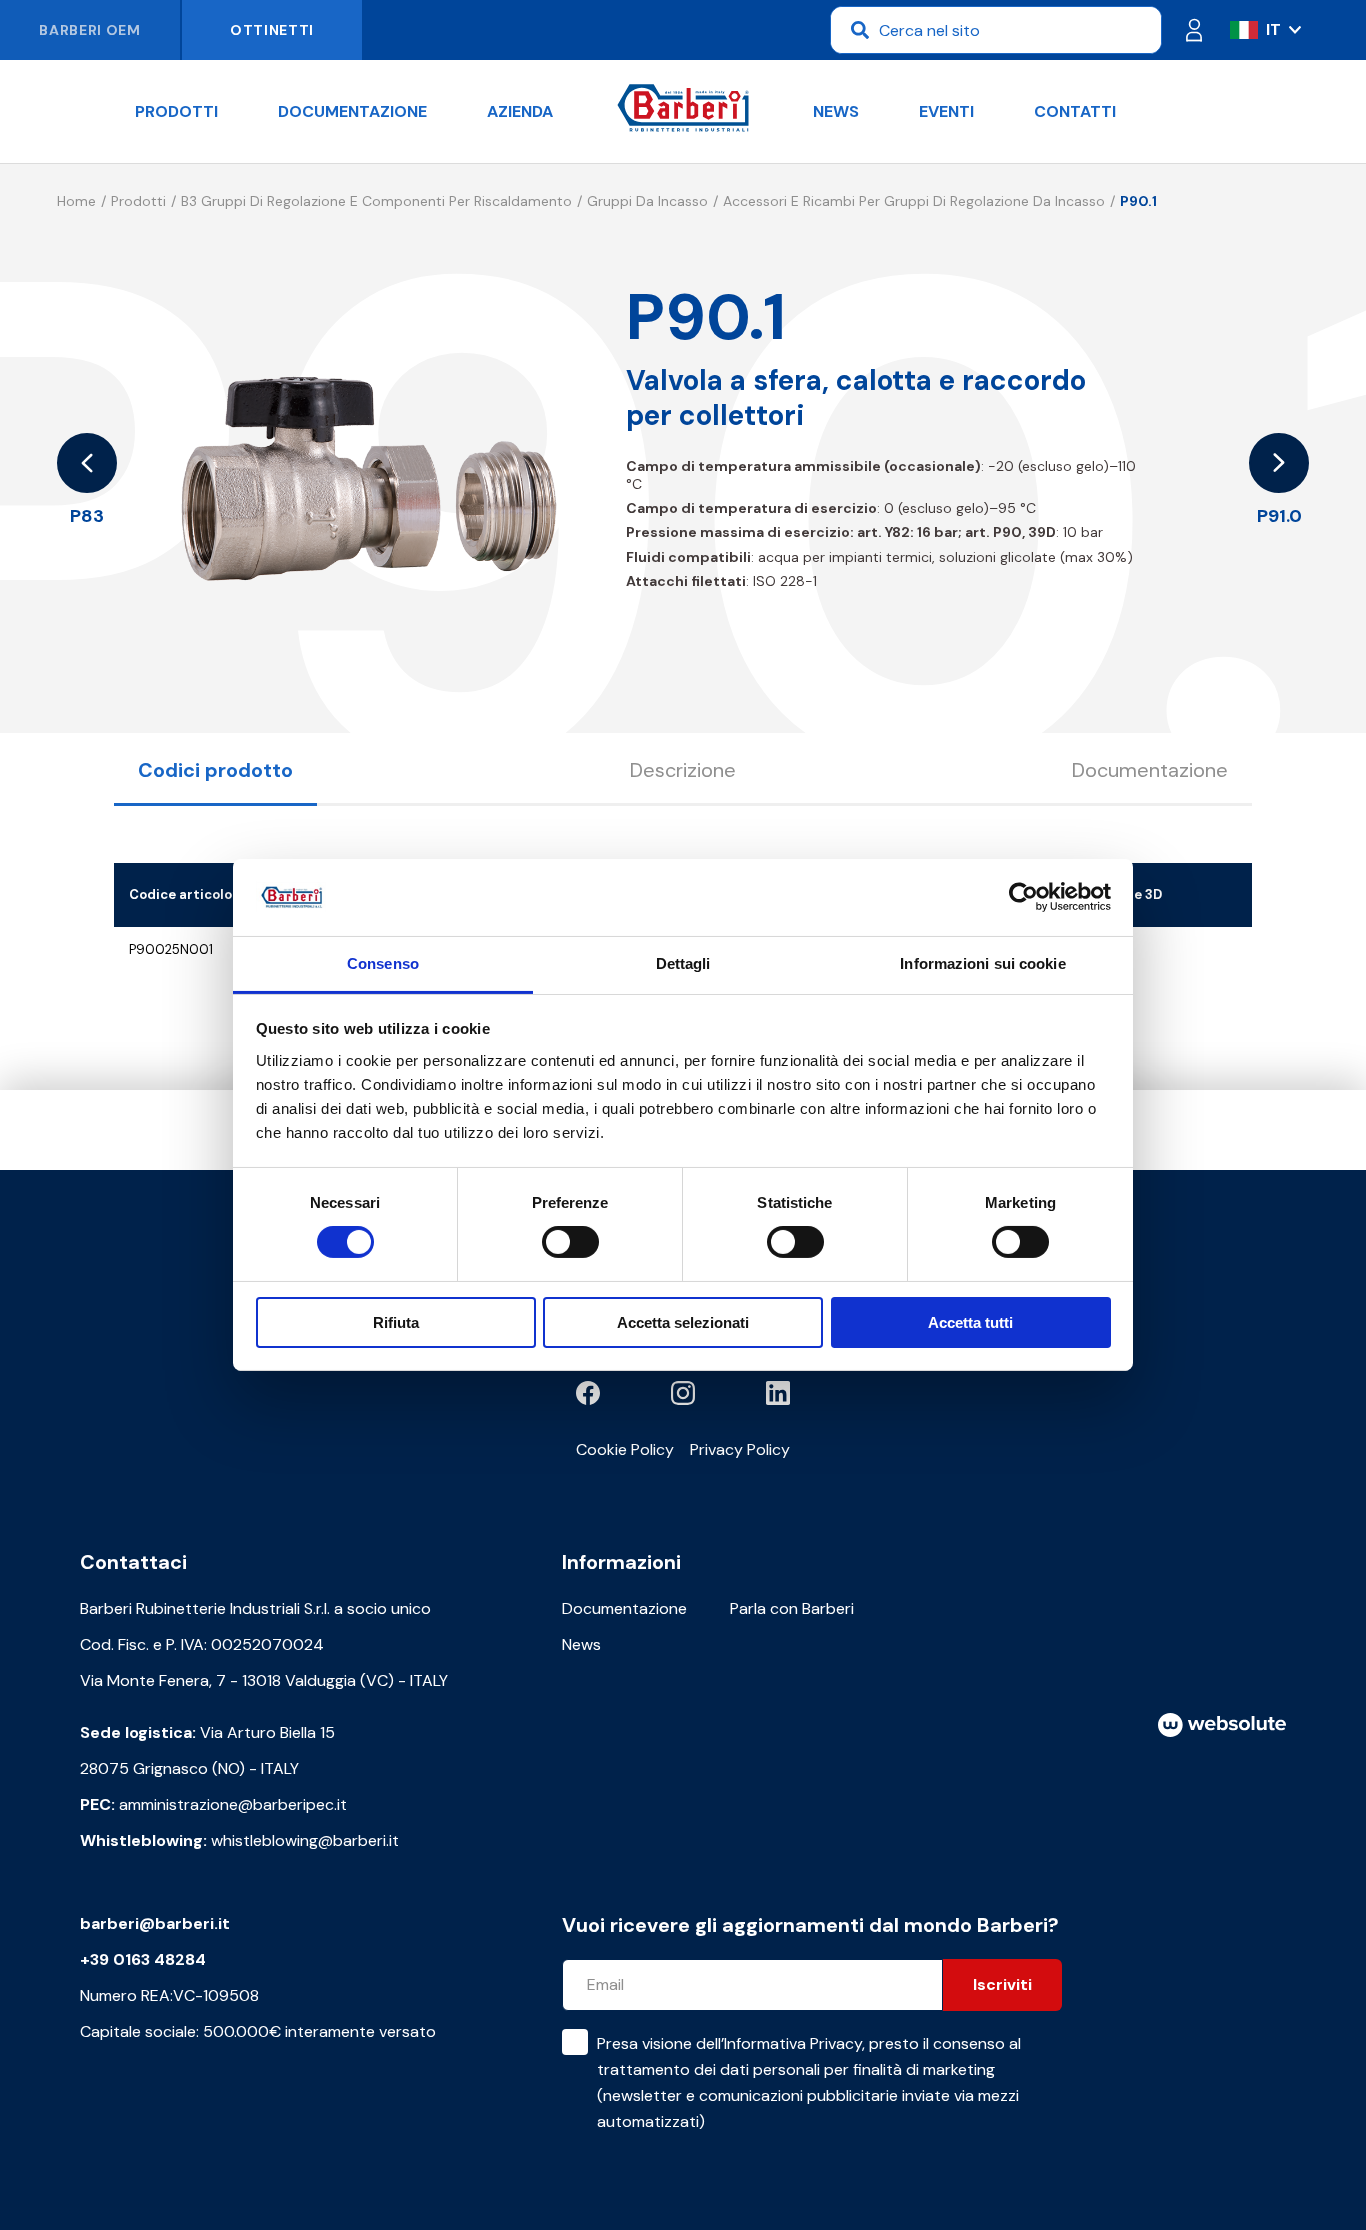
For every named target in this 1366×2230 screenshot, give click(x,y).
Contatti (1075, 111)
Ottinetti (272, 30)
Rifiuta (396, 1322)
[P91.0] (1279, 463)
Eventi (946, 111)
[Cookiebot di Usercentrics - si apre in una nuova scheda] (1023, 897)
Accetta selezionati (683, 1322)
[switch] (570, 1242)
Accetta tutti (970, 1322)
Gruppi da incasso (647, 201)
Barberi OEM (90, 30)
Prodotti (176, 111)
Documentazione (352, 111)
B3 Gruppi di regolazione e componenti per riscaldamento (376, 201)
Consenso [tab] (383, 963)
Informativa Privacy (793, 2043)
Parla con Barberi (792, 1608)
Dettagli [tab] (683, 963)
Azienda (520, 111)
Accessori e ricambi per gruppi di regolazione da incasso (914, 201)
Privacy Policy (740, 1449)
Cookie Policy (625, 1449)
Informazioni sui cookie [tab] (982, 963)
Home (76, 201)
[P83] (87, 463)
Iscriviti (1002, 1984)
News (836, 111)
